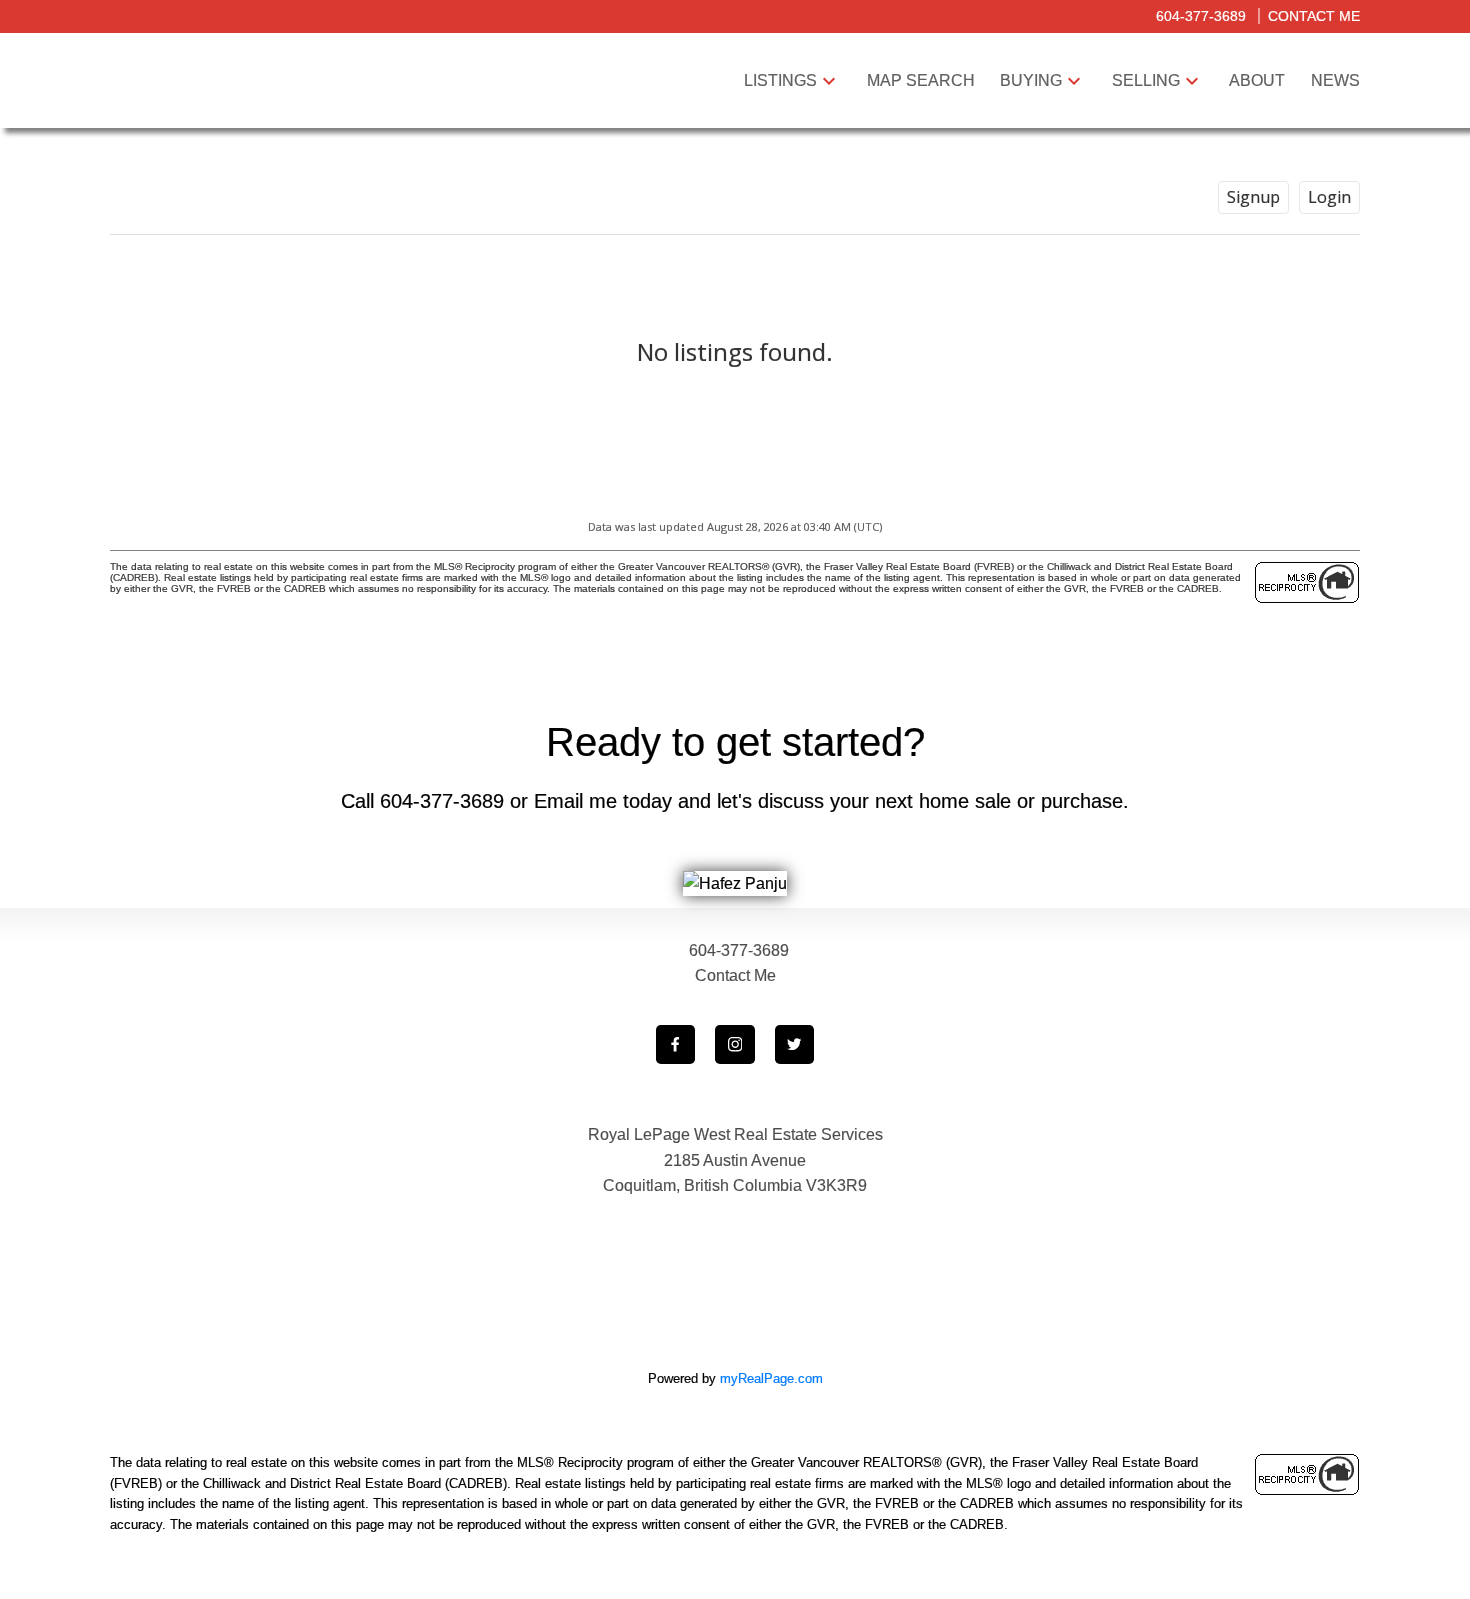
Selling (1146, 80)
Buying (1031, 80)
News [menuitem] (1335, 80)
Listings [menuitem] (780, 80)
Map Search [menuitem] (921, 80)
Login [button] (1329, 197)
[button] (676, 1045)
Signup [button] (1253, 197)
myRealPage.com (771, 1378)
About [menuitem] (1257, 80)
